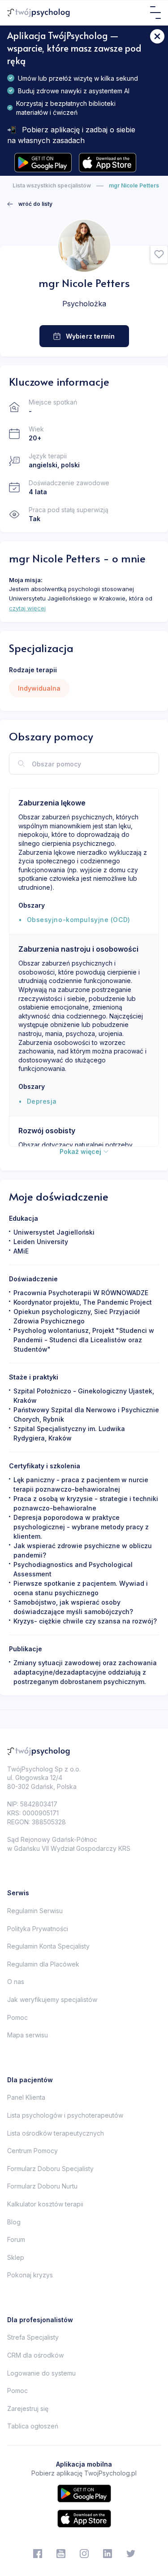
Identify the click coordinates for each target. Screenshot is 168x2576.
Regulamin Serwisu (35, 1911)
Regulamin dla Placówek (43, 1964)
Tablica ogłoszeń (33, 2426)
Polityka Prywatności (38, 1929)
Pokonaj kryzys (30, 2275)
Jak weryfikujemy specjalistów (52, 1999)
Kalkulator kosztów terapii (45, 2204)
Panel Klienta (26, 2097)
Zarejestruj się (28, 2408)
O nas (16, 1982)
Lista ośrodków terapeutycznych (56, 2133)
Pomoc (17, 2017)
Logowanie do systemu (41, 2373)
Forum (16, 2239)
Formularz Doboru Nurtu (42, 2186)
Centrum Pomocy (32, 2151)
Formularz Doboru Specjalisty (50, 2169)
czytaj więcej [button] (27, 608)
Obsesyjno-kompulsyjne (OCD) (79, 920)
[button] (159, 255)
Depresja (42, 1101)
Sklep (16, 2257)
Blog (14, 2222)
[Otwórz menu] (155, 13)
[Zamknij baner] (157, 36)
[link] (30, 204)
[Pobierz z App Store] (108, 163)
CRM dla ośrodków (35, 2355)
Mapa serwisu (28, 2035)
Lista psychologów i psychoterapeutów (65, 2115)
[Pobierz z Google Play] (43, 163)
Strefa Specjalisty (33, 2337)
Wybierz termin (90, 336)
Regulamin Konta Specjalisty (48, 1946)
